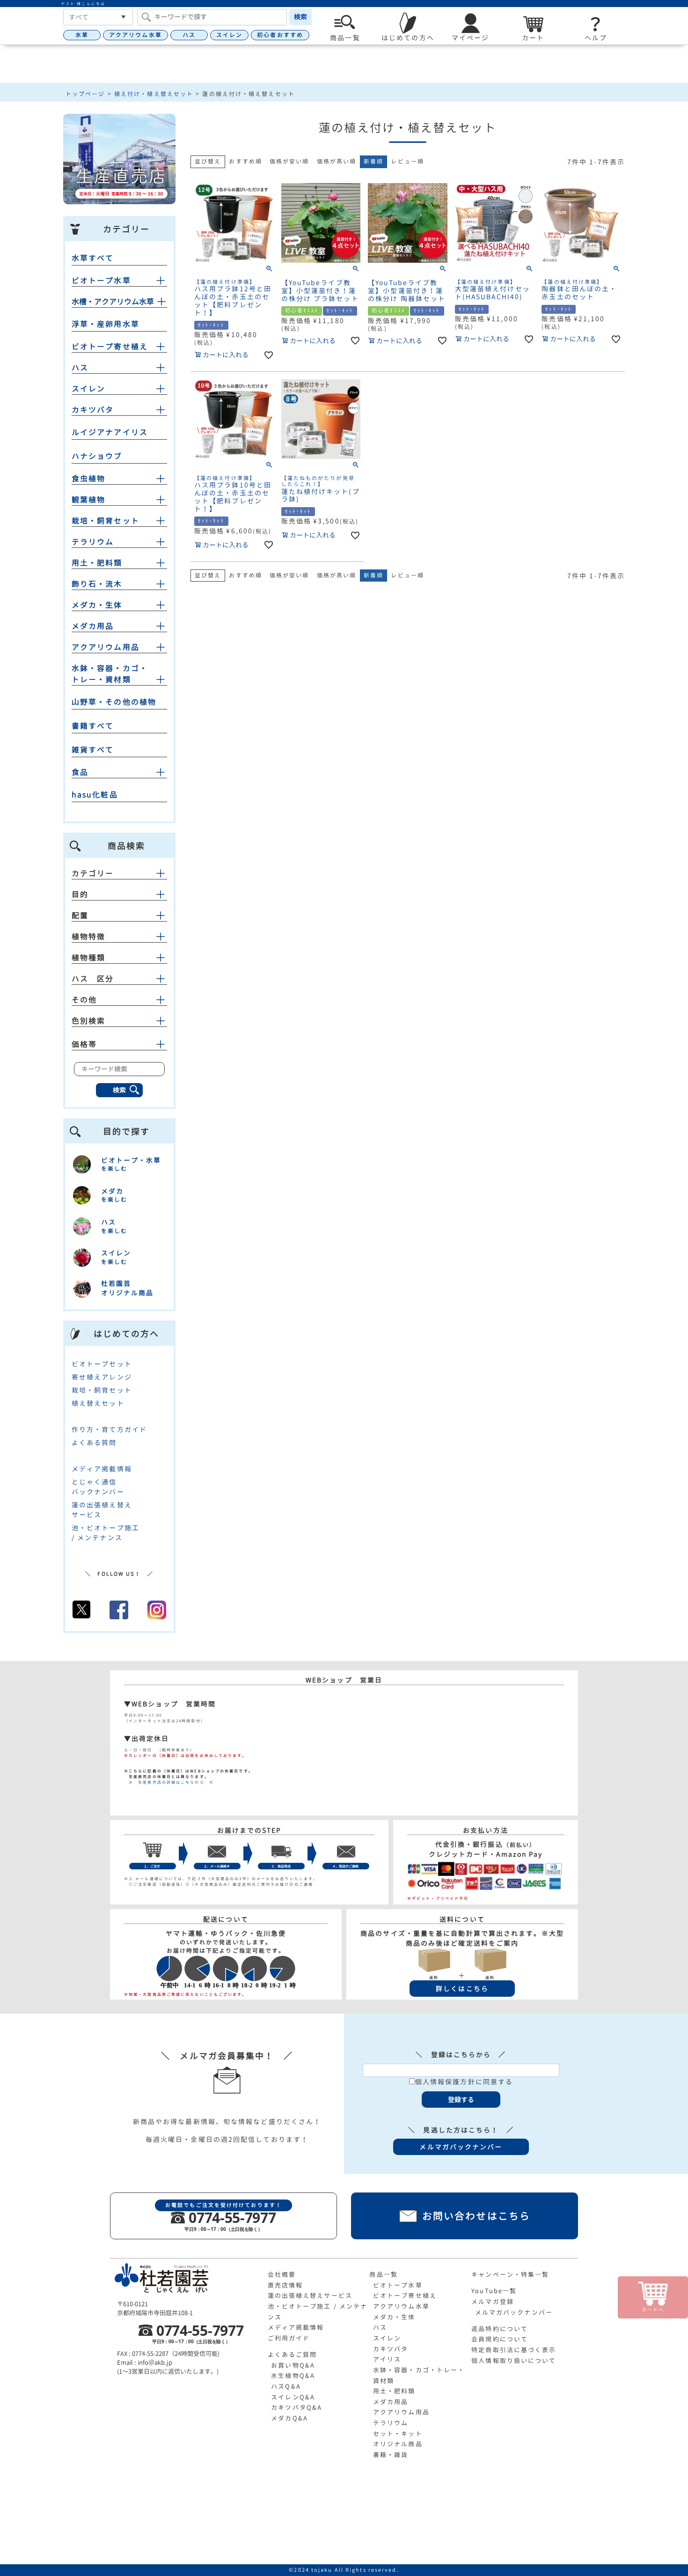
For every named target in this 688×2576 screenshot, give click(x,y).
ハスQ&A (286, 2386)
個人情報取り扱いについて (514, 2361)
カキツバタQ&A (296, 2407)
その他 (84, 1000)
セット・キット (398, 2434)
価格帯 (84, 1044)
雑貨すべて (93, 750)
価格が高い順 (337, 161)
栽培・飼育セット (106, 521)
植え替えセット (98, 1403)
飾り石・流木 (97, 584)
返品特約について (500, 2329)
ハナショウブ (97, 456)
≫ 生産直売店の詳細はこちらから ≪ (169, 1782)
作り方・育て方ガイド (109, 1429)
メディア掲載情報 (102, 1469)
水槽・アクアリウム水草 (113, 302)
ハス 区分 (93, 979)
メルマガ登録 (493, 2302)
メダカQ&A (289, 2418)
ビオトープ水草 (101, 280)
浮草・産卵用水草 (106, 324)
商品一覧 (383, 2274)
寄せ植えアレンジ (102, 1377)
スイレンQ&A (293, 2397)
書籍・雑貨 (391, 2455)
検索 (300, 17)
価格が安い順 (289, 161)
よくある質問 (94, 1443)
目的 (80, 894)
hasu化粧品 (95, 795)
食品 (80, 772)
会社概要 (282, 2274)
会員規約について (500, 2339)
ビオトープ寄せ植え (110, 347)
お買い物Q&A (293, 2365)
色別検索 (88, 1021)
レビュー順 (407, 161)
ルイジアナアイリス (110, 432)
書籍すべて (93, 726)
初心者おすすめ (280, 35)
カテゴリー (93, 873)
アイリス (387, 2359)
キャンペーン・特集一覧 (510, 2274)
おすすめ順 (245, 161)
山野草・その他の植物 (114, 702)
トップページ (85, 94)
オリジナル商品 (398, 2444)
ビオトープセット (102, 1364)
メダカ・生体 (97, 605)
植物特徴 (88, 937)
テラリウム (93, 542)
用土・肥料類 (97, 563)
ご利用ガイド (289, 2338)
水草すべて (93, 258)
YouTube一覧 (494, 2291)
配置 (80, 915)
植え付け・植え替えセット (154, 94)
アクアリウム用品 (106, 647)
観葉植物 (88, 500)
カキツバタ (93, 410)
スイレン (229, 35)
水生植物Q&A (293, 2376)
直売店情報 (285, 2285)
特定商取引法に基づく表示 (514, 2350)
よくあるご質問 (293, 2355)
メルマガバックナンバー (514, 2312)
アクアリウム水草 (135, 35)
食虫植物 (88, 479)
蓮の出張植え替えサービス (310, 2296)
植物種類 (88, 958)
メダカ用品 (93, 626)
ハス (189, 35)
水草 (82, 35)
